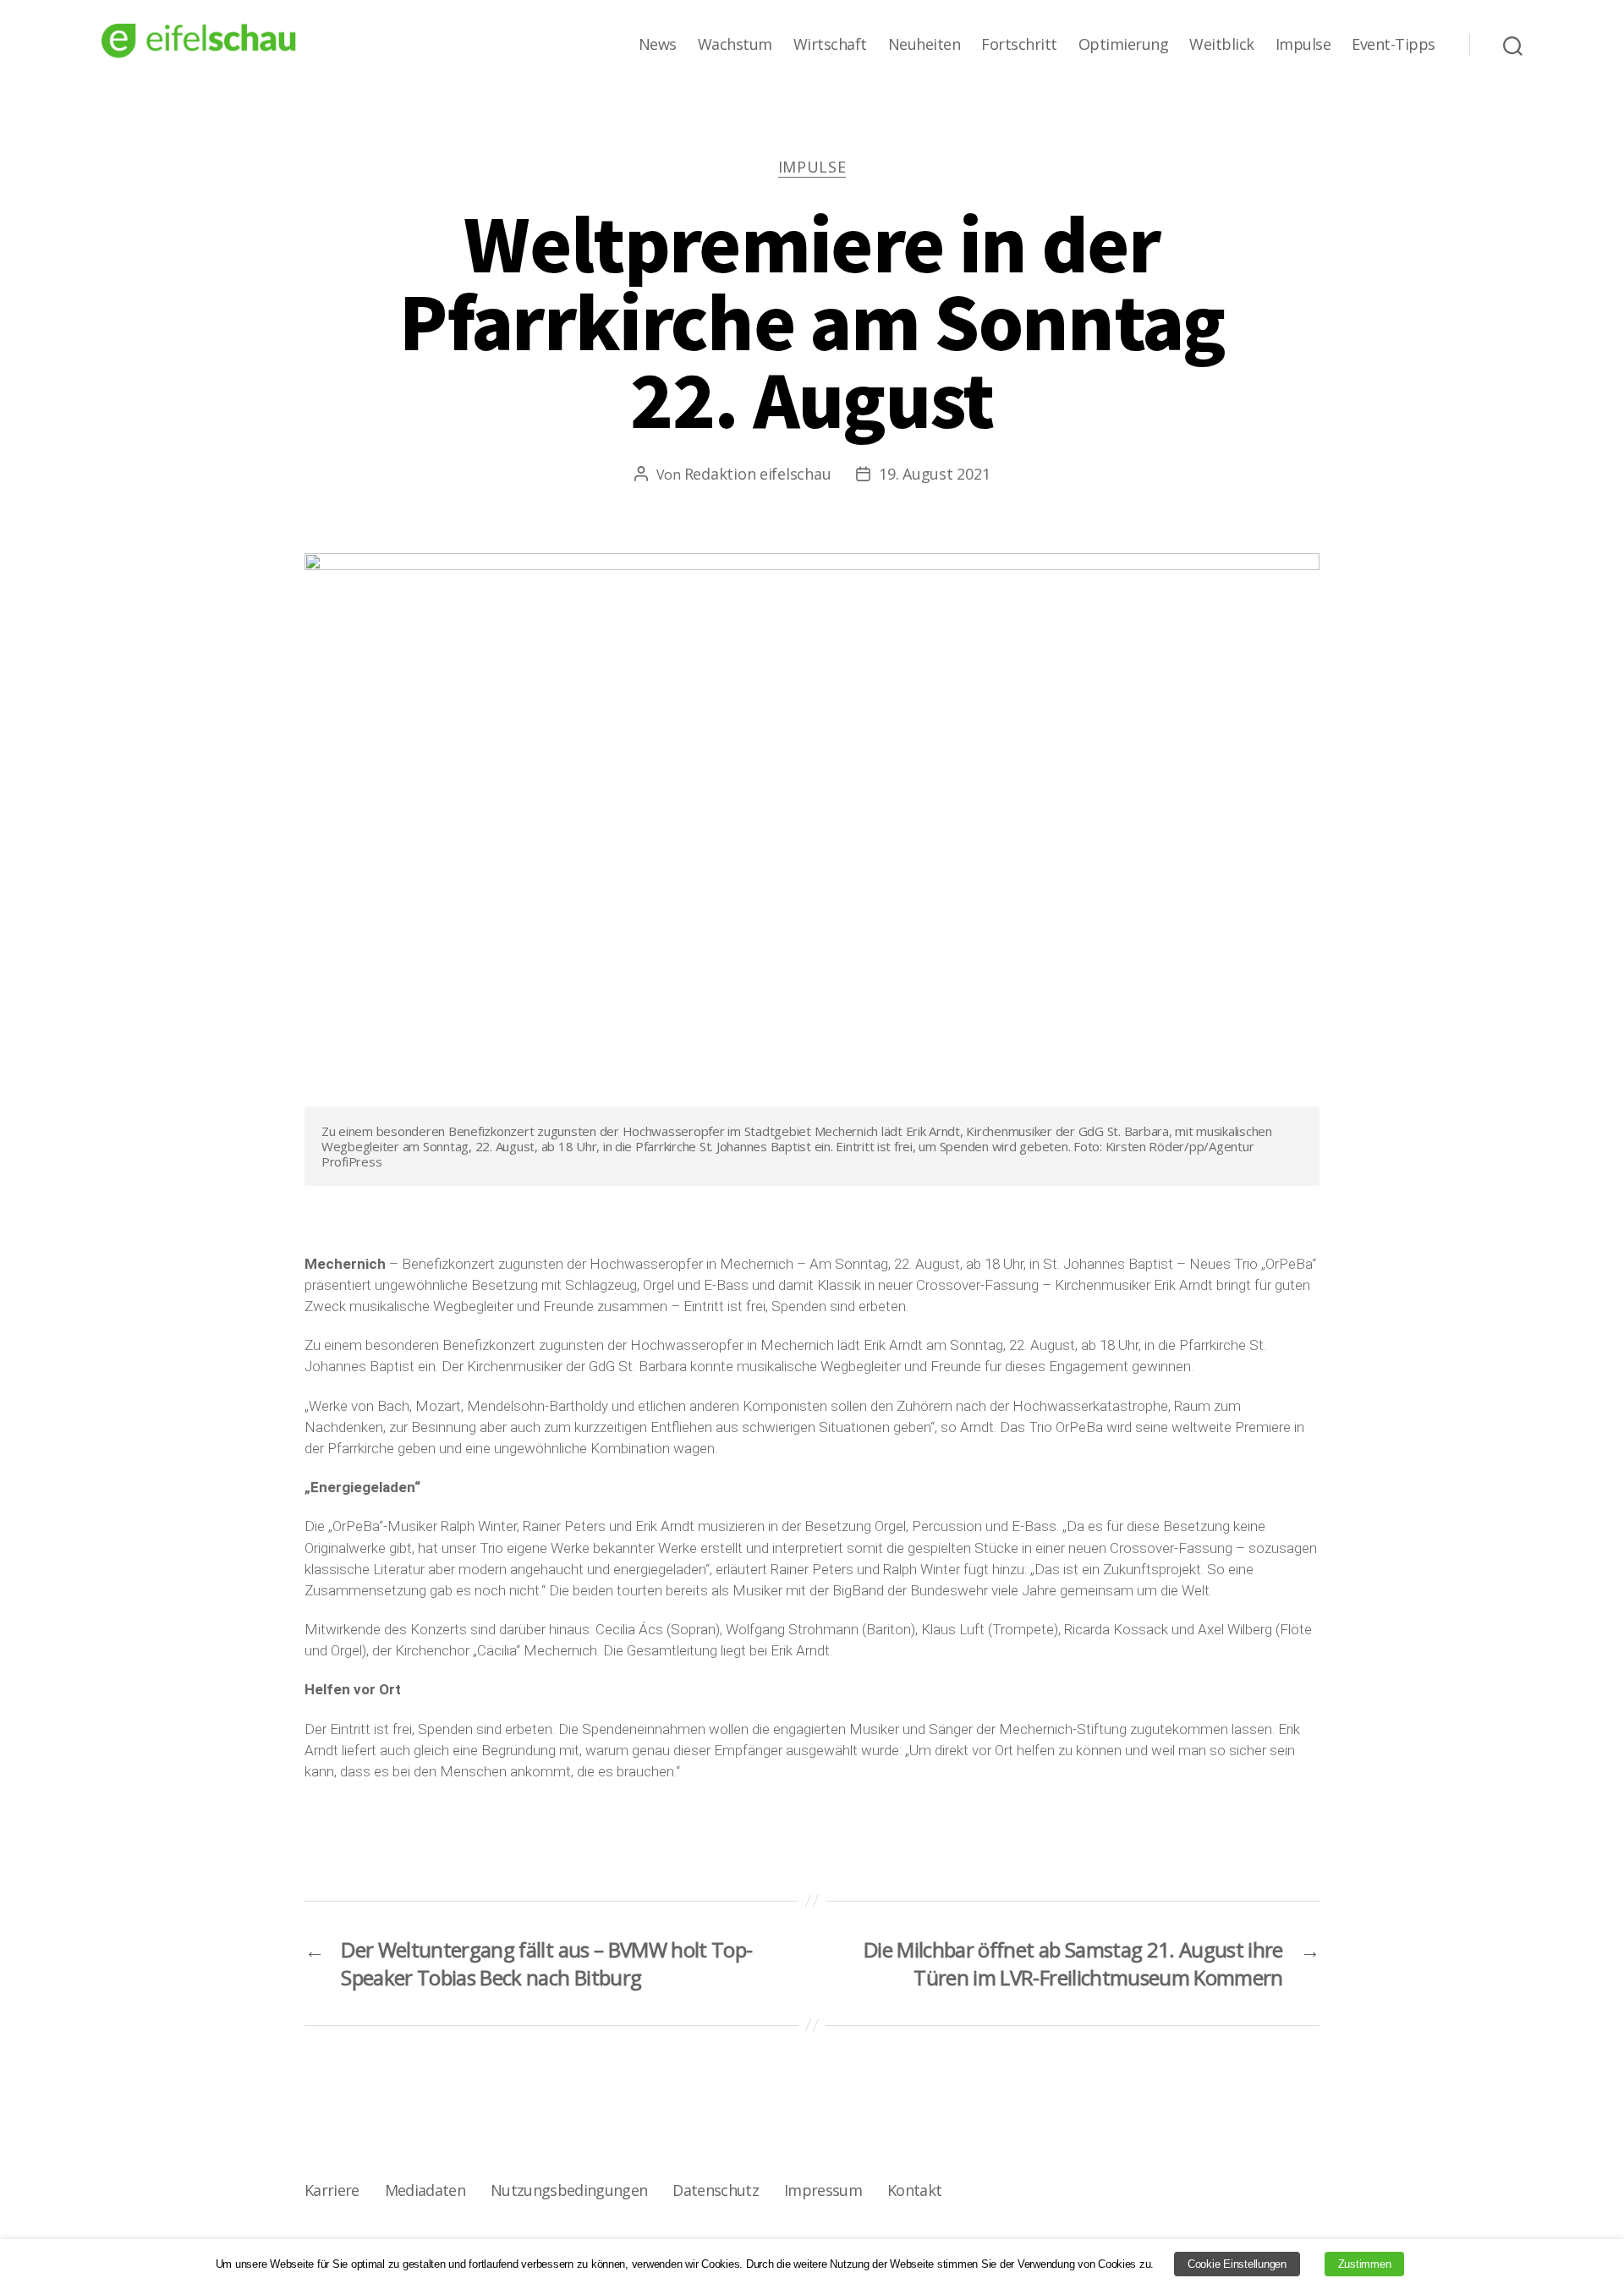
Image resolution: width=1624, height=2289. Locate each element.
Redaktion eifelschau (758, 474)
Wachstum (735, 45)
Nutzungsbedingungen (569, 2190)
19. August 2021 (934, 474)
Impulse (1303, 45)
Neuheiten (924, 45)
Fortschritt (1019, 45)
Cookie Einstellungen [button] (1237, 2264)
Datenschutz (716, 2190)
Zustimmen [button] (1365, 2264)
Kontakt (914, 2190)
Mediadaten (425, 2190)
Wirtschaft (830, 45)
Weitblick (1222, 45)
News (658, 45)
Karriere (332, 2190)
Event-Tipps (1394, 45)
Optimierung (1124, 45)
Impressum (823, 2190)
